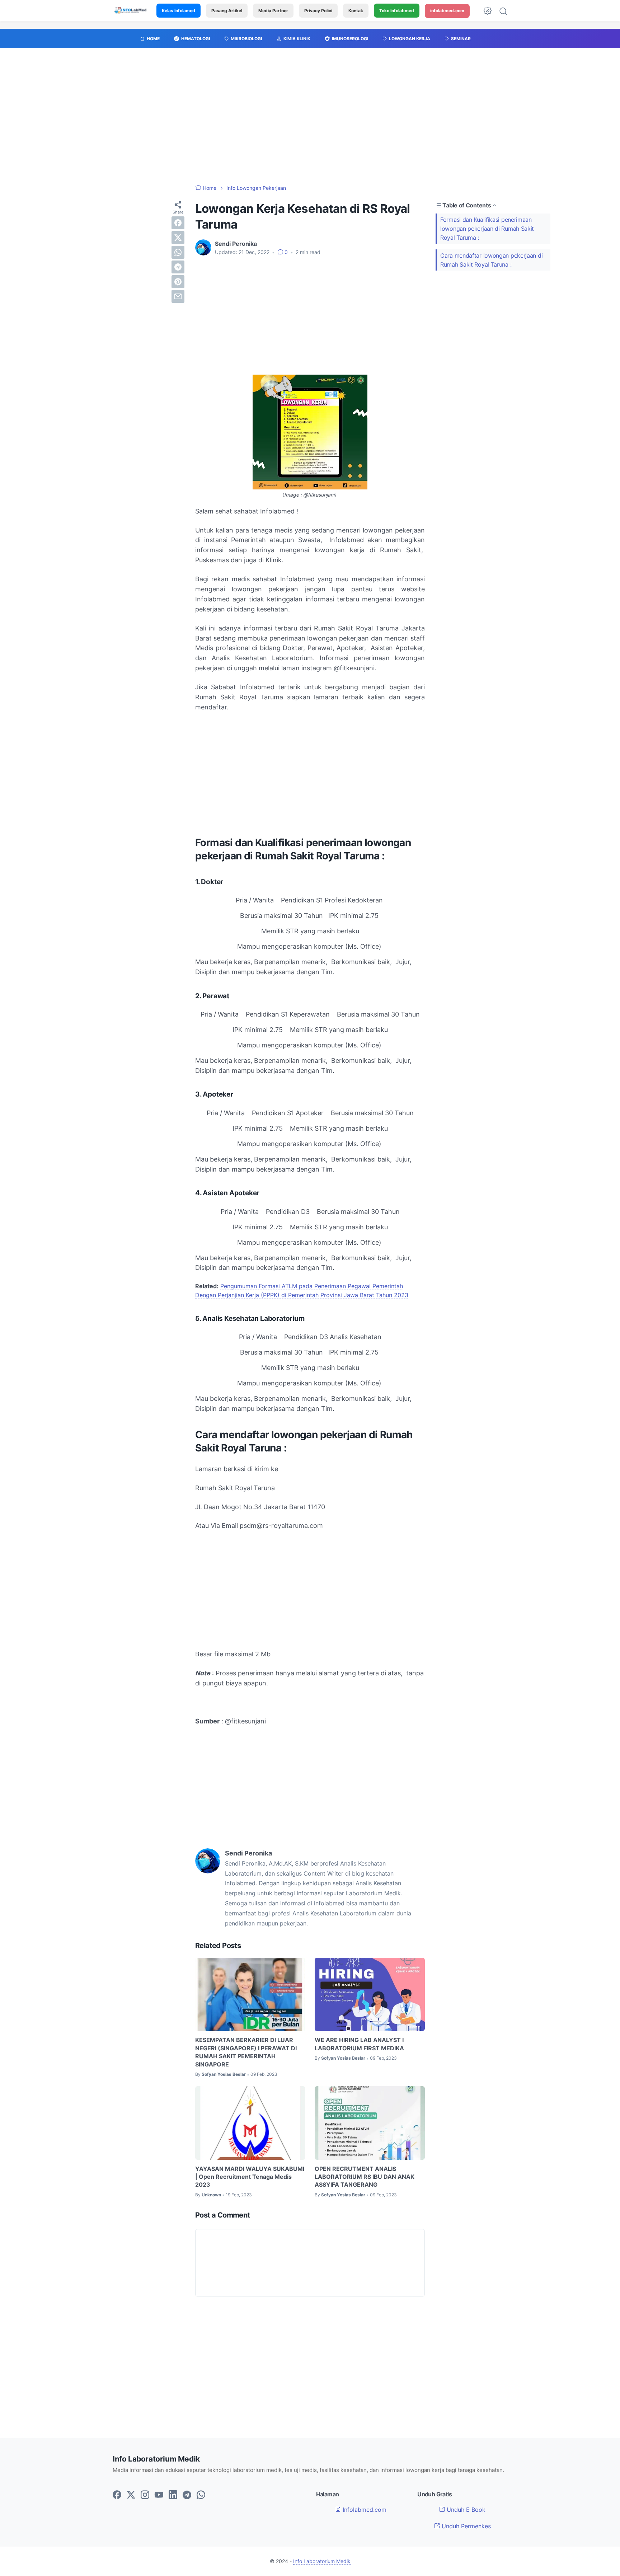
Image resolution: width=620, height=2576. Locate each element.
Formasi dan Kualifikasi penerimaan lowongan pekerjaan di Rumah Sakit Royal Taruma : (487, 229)
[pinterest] (178, 282)
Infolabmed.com (364, 2510)
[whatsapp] (178, 252)
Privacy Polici (318, 11)
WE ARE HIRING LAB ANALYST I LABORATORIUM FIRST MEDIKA (359, 2044)
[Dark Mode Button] (488, 11)
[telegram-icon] (187, 2495)
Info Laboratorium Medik (322, 2561)
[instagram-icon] (145, 2495)
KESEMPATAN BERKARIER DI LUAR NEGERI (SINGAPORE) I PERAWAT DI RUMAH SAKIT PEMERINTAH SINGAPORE (246, 2052)
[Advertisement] (310, 120)
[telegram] (178, 267)
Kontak (356, 11)
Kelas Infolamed (179, 11)
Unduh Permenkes (465, 2526)
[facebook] (178, 223)
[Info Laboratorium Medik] (131, 11)
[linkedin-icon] (173, 2495)
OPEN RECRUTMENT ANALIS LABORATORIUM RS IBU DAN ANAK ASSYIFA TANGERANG (365, 2177)
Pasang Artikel (227, 11)
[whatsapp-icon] (201, 2495)
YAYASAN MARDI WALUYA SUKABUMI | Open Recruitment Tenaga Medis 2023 (250, 2177)
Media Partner (273, 11)
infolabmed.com (447, 11)
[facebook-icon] (117, 2495)
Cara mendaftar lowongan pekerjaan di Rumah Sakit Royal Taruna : (491, 260)
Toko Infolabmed (397, 11)
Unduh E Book (465, 2510)
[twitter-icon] (131, 2495)
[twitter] (178, 238)
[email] (178, 296)
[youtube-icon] (159, 2495)
